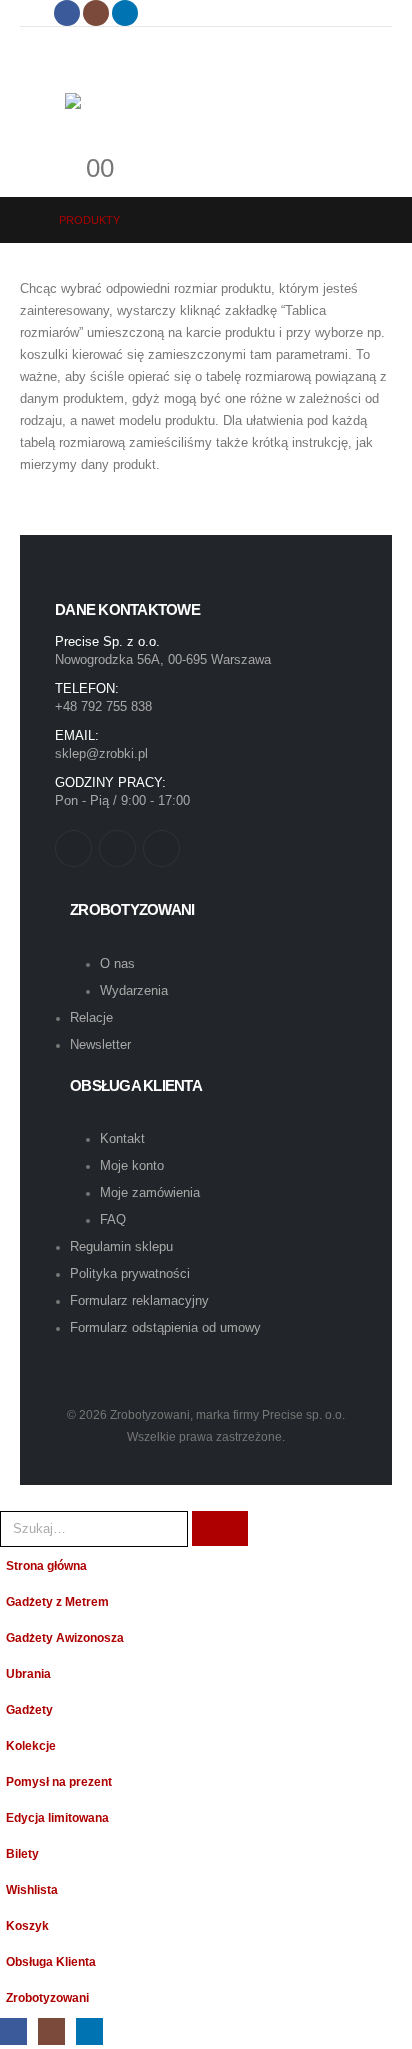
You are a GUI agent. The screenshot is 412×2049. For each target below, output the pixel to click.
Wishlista (32, 1889)
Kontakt (122, 1138)
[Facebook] (67, 13)
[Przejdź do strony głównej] (25, 220)
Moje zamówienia (150, 1192)
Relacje (91, 1017)
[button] (11, 1495)
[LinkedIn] (125, 13)
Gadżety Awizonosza (65, 1637)
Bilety (22, 1853)
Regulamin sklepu (121, 1246)
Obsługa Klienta (51, 1961)
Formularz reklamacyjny (139, 1300)
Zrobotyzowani (47, 1997)
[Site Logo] (170, 110)
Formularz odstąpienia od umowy (165, 1327)
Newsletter (100, 1044)
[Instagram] (96, 13)
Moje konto (132, 1165)
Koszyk (27, 1925)
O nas (117, 963)
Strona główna (46, 1565)
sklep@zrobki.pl (101, 753)
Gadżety (29, 1709)
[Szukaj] (220, 1528)
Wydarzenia (134, 990)
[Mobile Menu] (63, 46)
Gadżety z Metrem (57, 1601)
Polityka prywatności (130, 1273)
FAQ (113, 1219)
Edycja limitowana (57, 1817)
